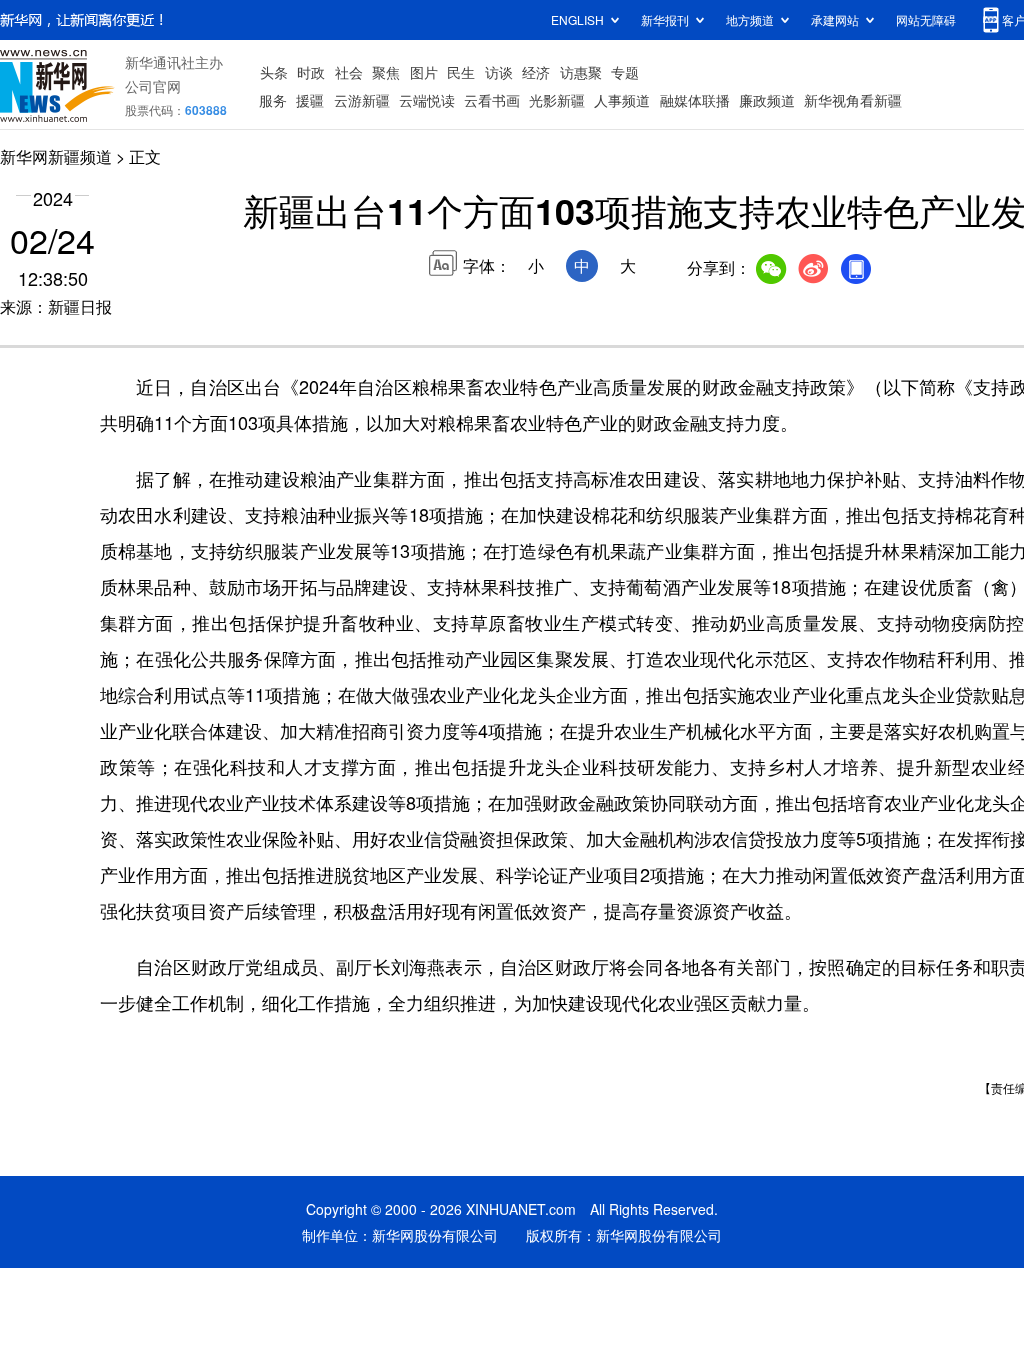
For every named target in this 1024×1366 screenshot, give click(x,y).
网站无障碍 (926, 19)
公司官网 (153, 86)
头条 (274, 72)
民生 (461, 72)
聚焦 (386, 72)
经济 (536, 72)
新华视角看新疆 (853, 100)
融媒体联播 (695, 100)
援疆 (310, 100)
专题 (625, 72)
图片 (424, 72)
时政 (311, 72)
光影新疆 (557, 100)
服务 (273, 100)
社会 (349, 72)
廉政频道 (767, 100)
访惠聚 (581, 72)
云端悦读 (427, 100)
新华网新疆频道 (56, 156)
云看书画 (492, 100)
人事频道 (622, 100)
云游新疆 (362, 100)
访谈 (499, 72)
